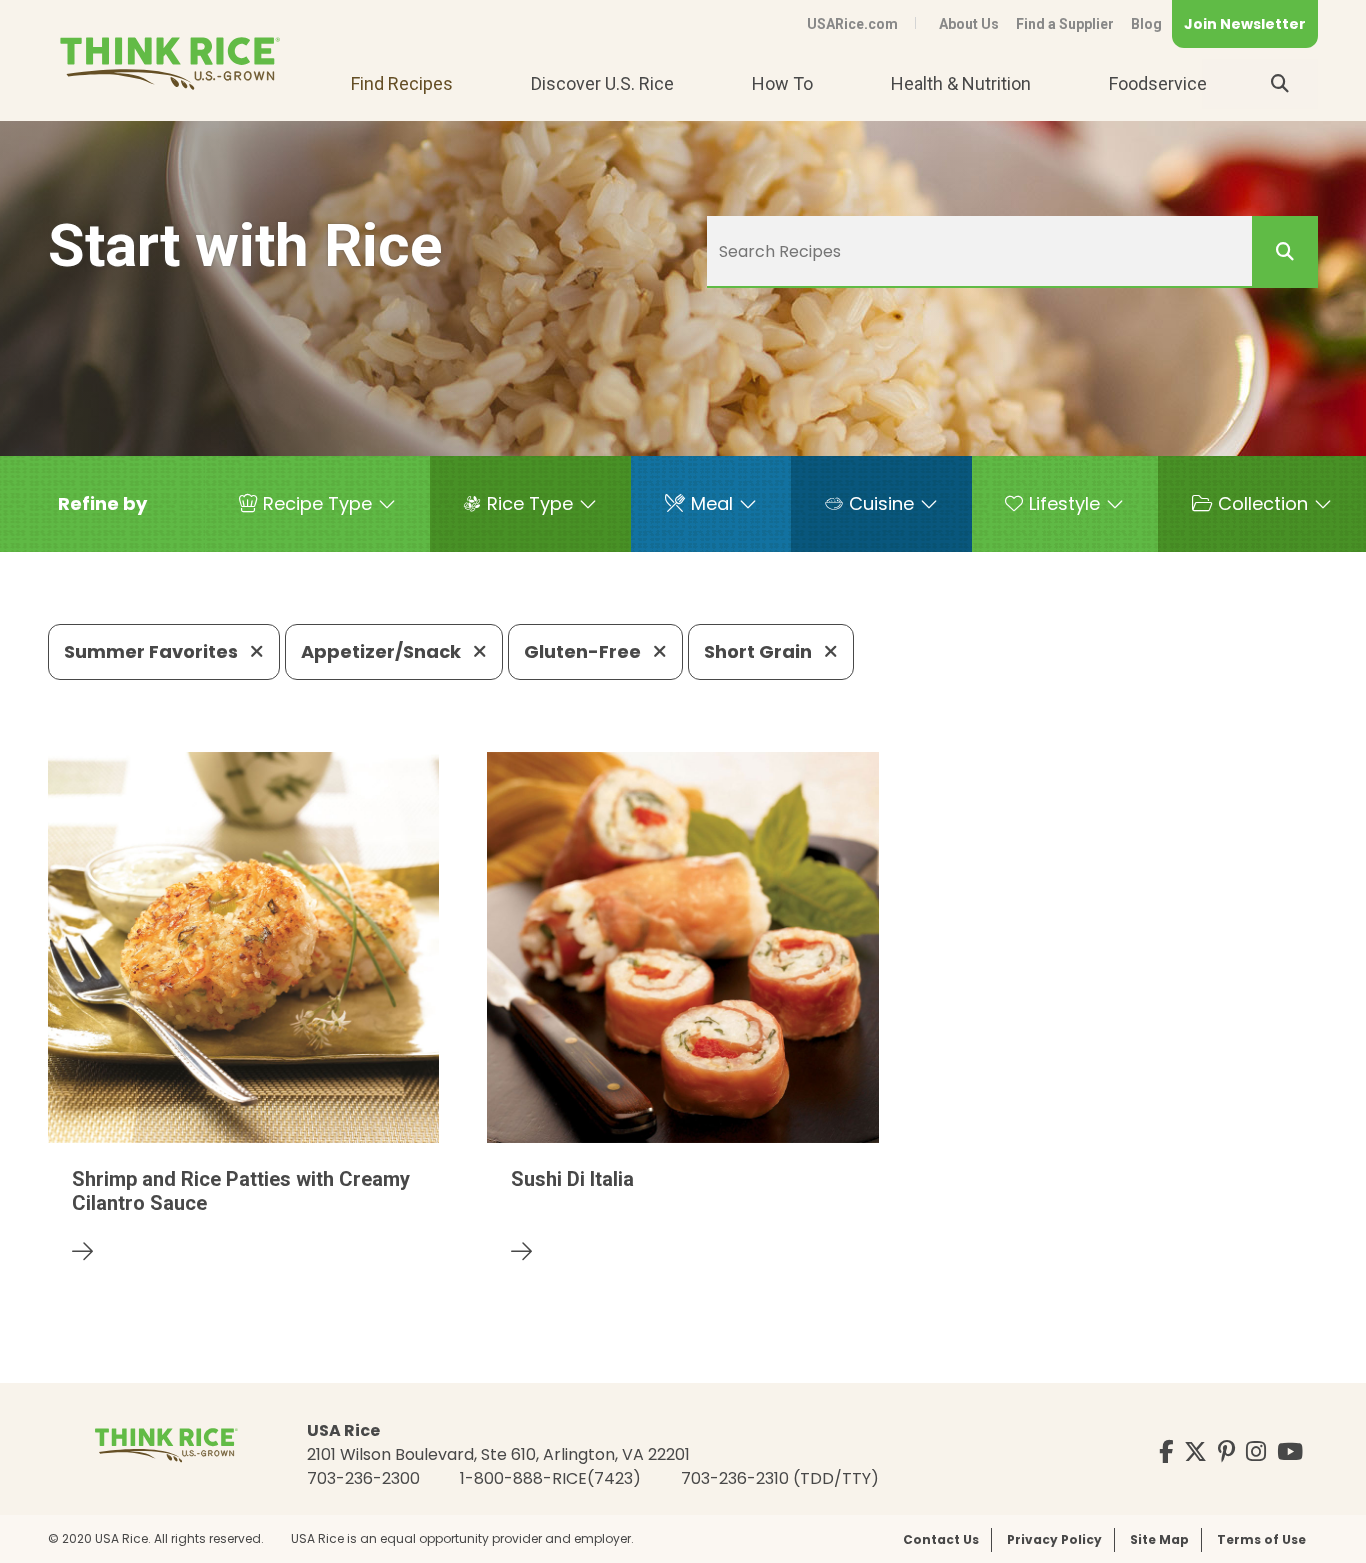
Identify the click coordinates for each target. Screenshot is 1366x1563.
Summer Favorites (153, 651)
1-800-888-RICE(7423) (550, 1478)
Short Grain (760, 651)
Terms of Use (1261, 1539)
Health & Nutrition (961, 83)
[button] (102, 504)
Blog (1146, 24)
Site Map (1159, 1539)
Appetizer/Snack (383, 651)
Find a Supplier (1065, 24)
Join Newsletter (1245, 24)
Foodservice (1158, 83)
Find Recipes (402, 83)
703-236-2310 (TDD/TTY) (780, 1478)
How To (782, 83)
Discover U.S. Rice (602, 83)
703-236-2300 (363, 1478)
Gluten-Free (584, 651)
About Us (969, 24)
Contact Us (941, 1539)
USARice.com (852, 24)
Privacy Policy (1054, 1539)
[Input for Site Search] (1280, 84)
